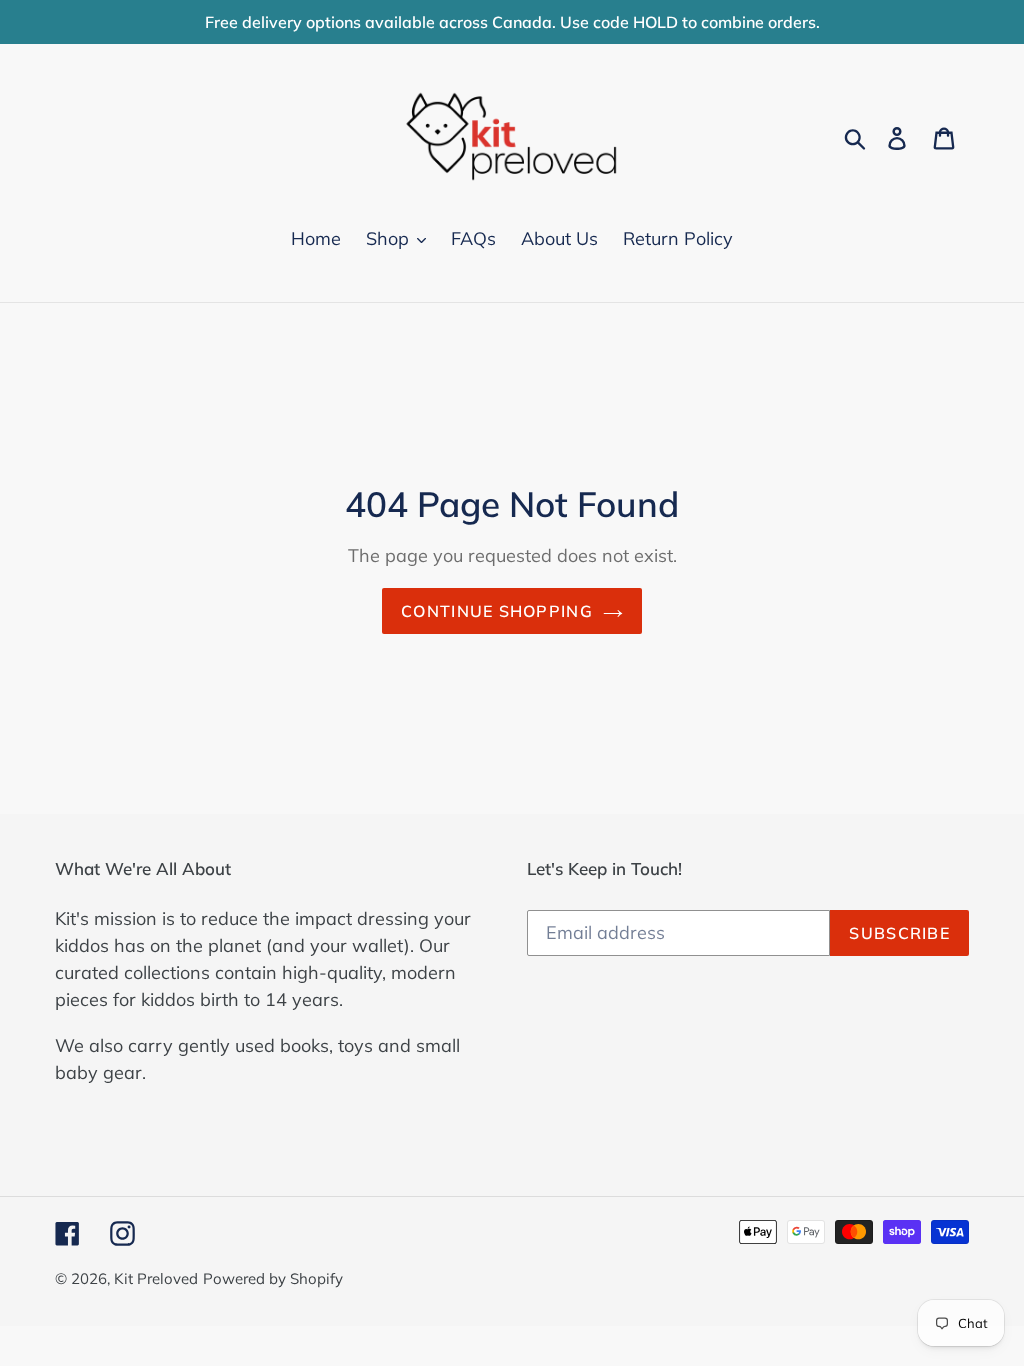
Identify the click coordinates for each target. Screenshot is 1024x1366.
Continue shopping (497, 611)
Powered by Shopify (273, 1278)
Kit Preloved (156, 1278)
